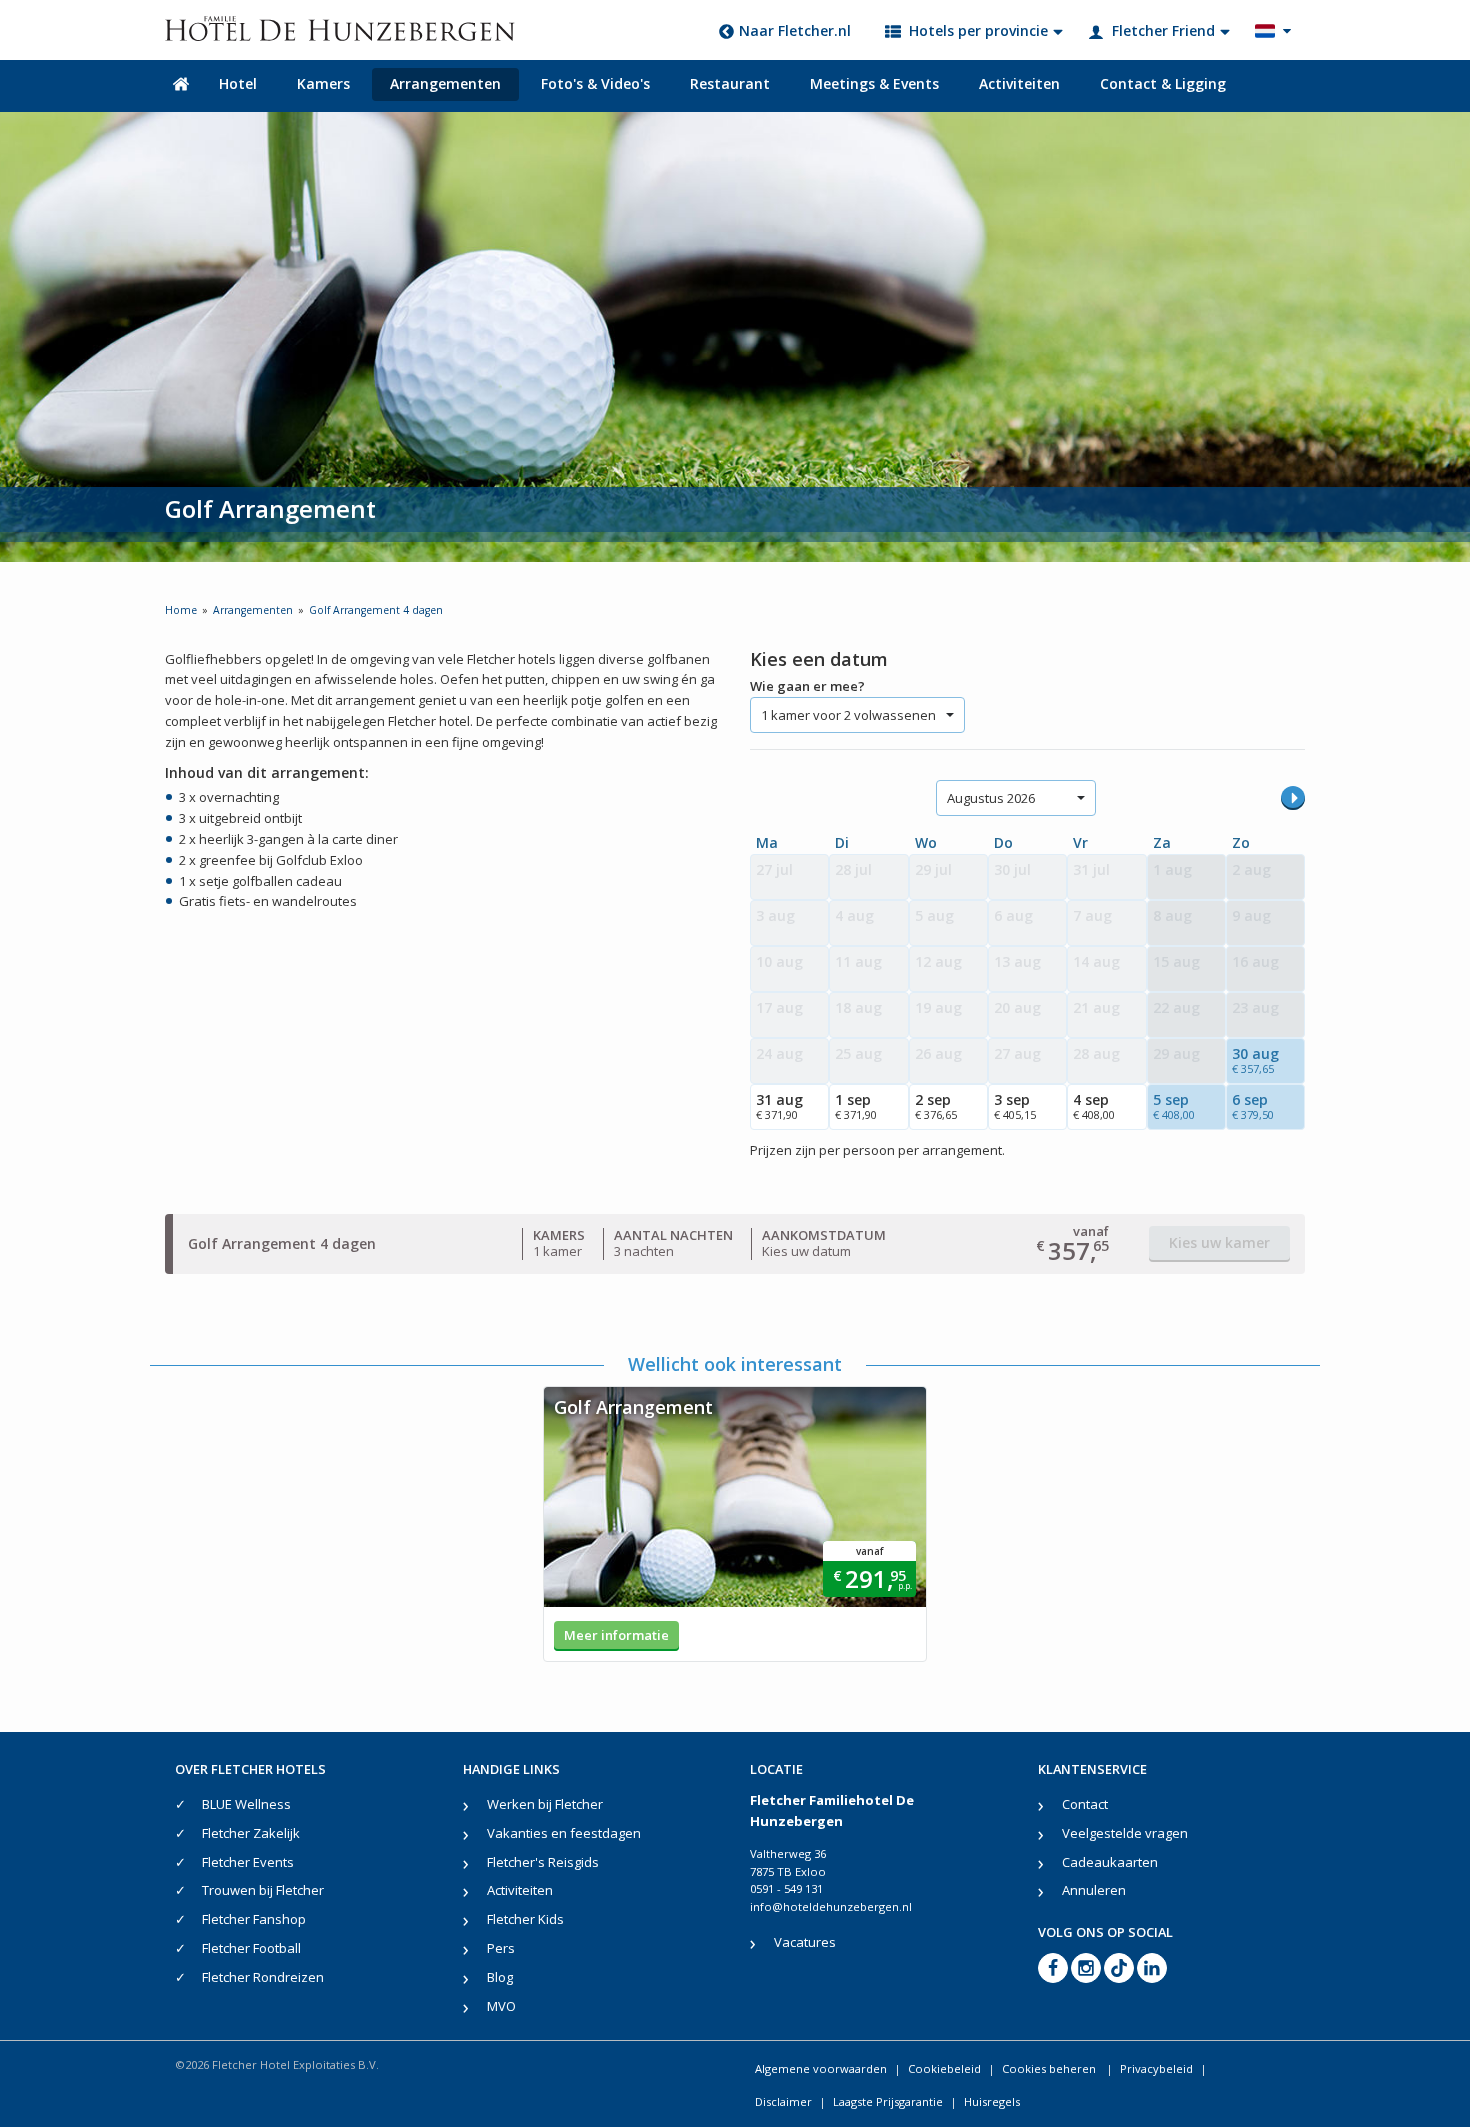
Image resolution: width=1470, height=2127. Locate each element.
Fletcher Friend (1163, 30)
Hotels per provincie (978, 30)
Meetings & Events (874, 83)
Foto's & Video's (595, 83)
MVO (501, 2006)
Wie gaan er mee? (807, 686)
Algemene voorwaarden (821, 2068)
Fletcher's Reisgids (543, 1862)
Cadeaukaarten (1110, 1862)
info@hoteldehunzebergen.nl (831, 1906)
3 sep (1015, 1106)
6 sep (1253, 1106)
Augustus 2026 (991, 798)
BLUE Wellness (246, 1804)
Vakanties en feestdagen (564, 1833)
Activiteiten (1019, 83)
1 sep (856, 1106)
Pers (501, 1948)
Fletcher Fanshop (254, 1919)
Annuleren (1094, 1890)
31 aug (779, 1106)
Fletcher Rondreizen (263, 1977)
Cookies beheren (1050, 2068)
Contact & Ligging (1163, 83)
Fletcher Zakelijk (251, 1833)
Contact (1085, 1804)
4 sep (1094, 1106)
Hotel (238, 83)
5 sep (1174, 1106)
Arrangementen (445, 83)
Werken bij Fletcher (545, 1804)
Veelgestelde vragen (1125, 1833)
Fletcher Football (251, 1948)
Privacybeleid (1156, 2068)
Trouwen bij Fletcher (263, 1890)
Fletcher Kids (525, 1919)
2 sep (936, 1106)
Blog (500, 1977)
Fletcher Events (248, 1862)
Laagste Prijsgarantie (888, 2101)
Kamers (323, 83)
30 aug (1255, 1060)
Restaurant (730, 83)
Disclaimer (783, 2101)
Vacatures (805, 1942)
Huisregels (992, 2101)
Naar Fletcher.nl (795, 30)
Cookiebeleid (944, 2068)
